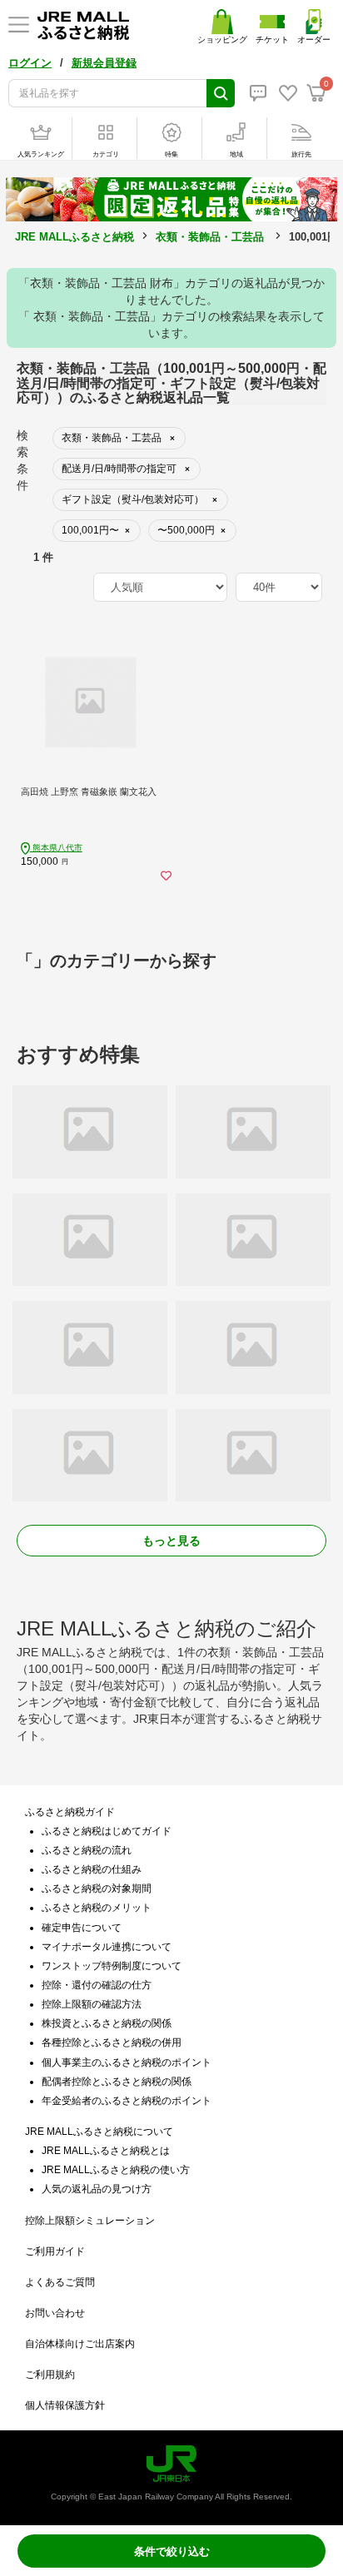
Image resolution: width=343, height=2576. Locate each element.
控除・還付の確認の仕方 (97, 1985)
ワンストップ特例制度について (112, 1966)
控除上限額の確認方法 (92, 2004)
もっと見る (171, 1541)
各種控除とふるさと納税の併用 (112, 2042)
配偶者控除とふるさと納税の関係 (117, 2082)
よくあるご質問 (60, 2282)
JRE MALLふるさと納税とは (106, 2151)
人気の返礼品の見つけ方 (97, 2189)
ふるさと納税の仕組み (92, 1869)
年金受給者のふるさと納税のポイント (127, 2101)
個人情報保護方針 (65, 2405)
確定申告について (82, 1928)
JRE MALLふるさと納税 (75, 237)
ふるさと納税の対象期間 (97, 1889)
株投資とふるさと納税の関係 (107, 2023)
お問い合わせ (55, 2313)
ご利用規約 (50, 2375)
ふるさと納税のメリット (97, 1908)
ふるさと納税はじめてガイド (107, 1831)
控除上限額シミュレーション (90, 2221)
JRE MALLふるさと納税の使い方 (116, 2170)
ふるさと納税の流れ (87, 1850)
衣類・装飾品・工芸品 (210, 237)
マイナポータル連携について (107, 1947)
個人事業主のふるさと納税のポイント (127, 2062)
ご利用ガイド (55, 2251)
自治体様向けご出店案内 (80, 2344)
